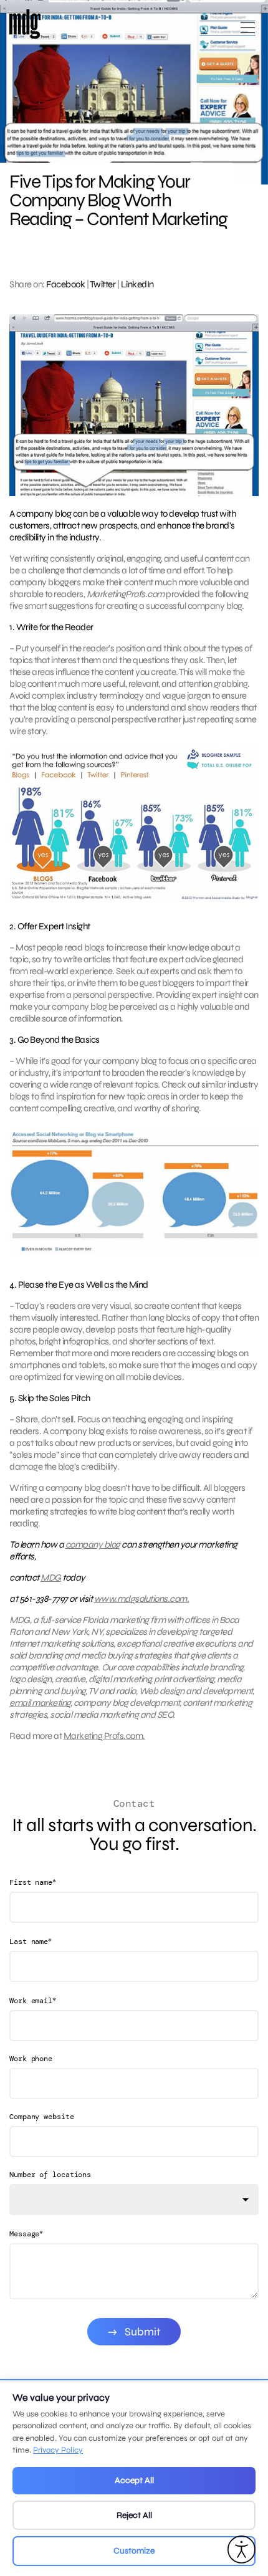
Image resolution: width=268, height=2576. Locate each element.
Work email (33, 2000)
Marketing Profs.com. (104, 1736)
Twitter (103, 284)
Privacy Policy (58, 2450)
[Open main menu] (248, 33)
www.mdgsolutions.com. (142, 1599)
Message (26, 2234)
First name (33, 1882)
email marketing (40, 1703)
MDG (51, 1578)
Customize (134, 2551)
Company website (42, 2117)
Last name (31, 1941)
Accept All (134, 2480)
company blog (93, 1544)
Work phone (31, 2059)
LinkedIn (137, 284)
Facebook (65, 284)
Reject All (134, 2515)
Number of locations (50, 2175)
